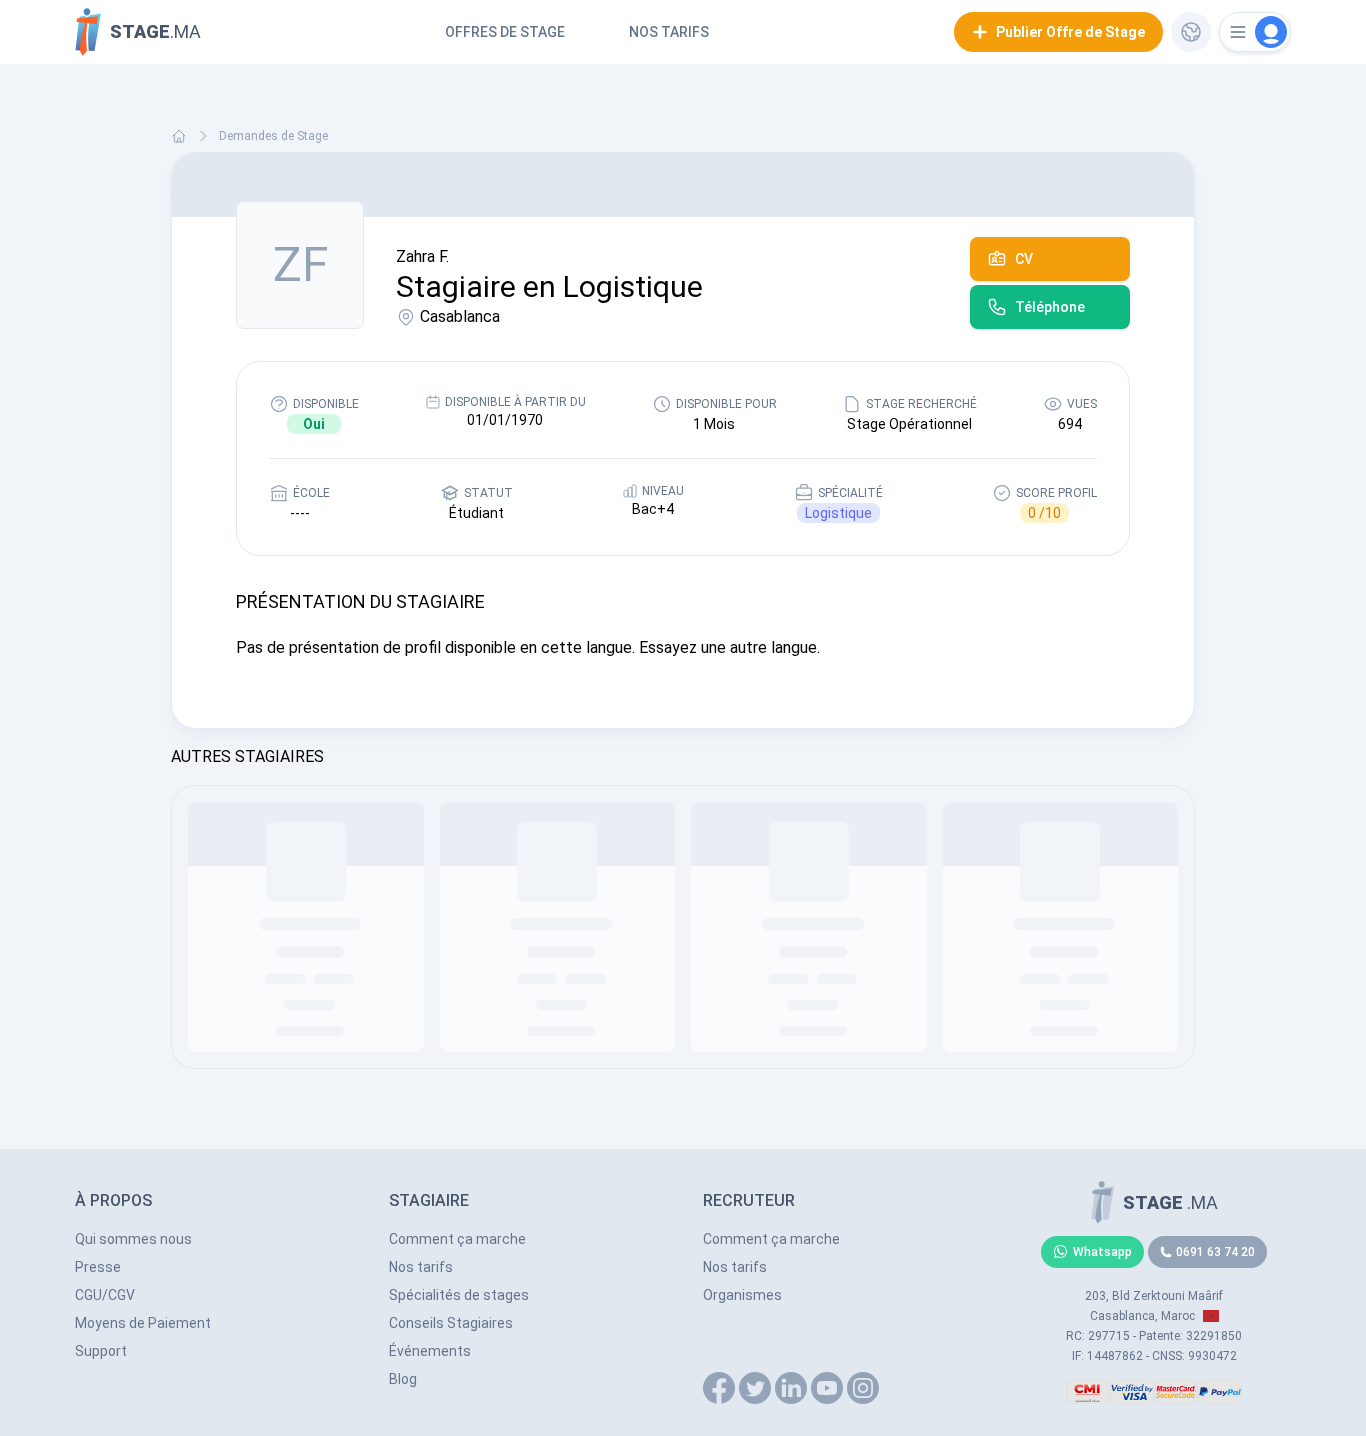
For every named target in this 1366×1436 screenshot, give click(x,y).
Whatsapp (1102, 1252)
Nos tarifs (669, 32)
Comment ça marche (457, 1239)
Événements (430, 1351)
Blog (403, 1379)
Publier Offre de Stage (1070, 32)
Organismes (742, 1295)
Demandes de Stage (273, 136)
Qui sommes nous (133, 1239)
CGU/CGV (105, 1295)
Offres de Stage (505, 32)
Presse (98, 1267)
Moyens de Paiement (143, 1323)
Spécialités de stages (459, 1295)
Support (101, 1351)
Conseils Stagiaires (451, 1323)
